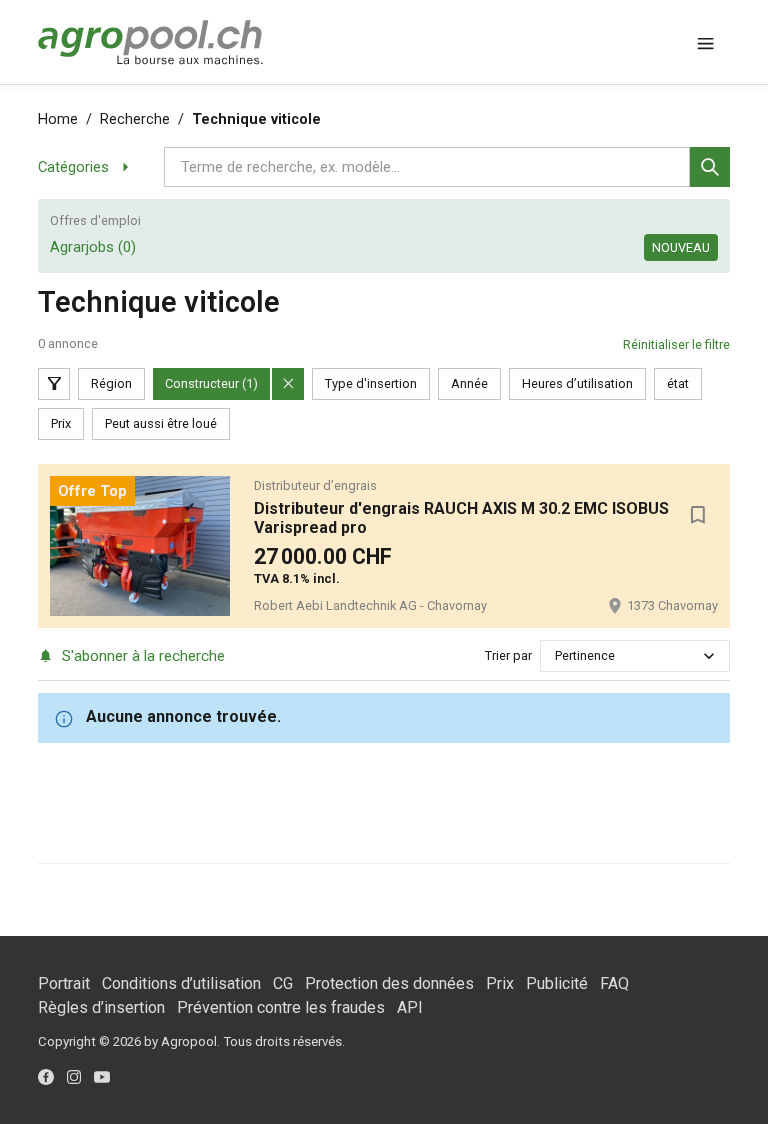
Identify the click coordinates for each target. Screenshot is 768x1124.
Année (469, 383)
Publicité (557, 983)
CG (283, 983)
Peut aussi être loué (161, 423)
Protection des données (389, 983)
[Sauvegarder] (698, 515)
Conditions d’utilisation (181, 983)
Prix (61, 423)
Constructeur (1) (211, 383)
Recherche (135, 119)
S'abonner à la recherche (143, 656)
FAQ (614, 983)
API (410, 1007)
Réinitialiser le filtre (676, 344)
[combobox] (556, 655)
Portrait (64, 983)
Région (111, 383)
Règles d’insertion (101, 1007)
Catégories (73, 167)
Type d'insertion (371, 383)
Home (58, 119)
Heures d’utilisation (577, 383)
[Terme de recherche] (710, 167)
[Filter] (54, 384)
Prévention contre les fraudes (281, 1007)
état (678, 383)
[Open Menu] (706, 42)
